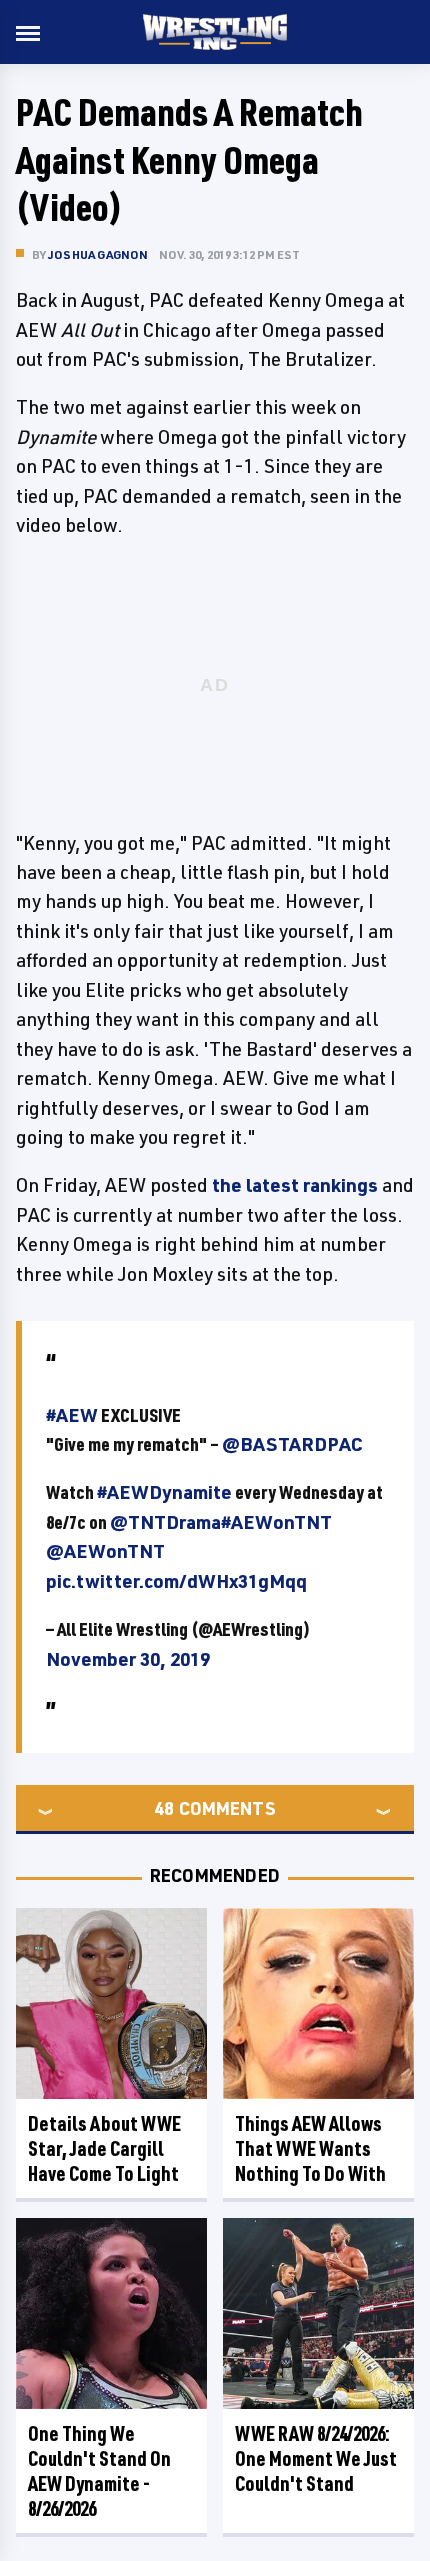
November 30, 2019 (128, 1659)
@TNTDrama (165, 1522)
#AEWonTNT (276, 1522)
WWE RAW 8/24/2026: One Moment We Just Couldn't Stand (316, 2458)
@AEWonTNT (105, 1551)
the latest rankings (295, 1185)
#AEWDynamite (164, 1492)
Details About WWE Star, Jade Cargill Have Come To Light (104, 2148)
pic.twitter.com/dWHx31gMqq (176, 1581)
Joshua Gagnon (98, 254)
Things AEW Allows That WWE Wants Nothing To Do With (310, 2148)
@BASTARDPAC (292, 1444)
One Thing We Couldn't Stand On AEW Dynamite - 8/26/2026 (99, 2471)
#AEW (72, 1415)
